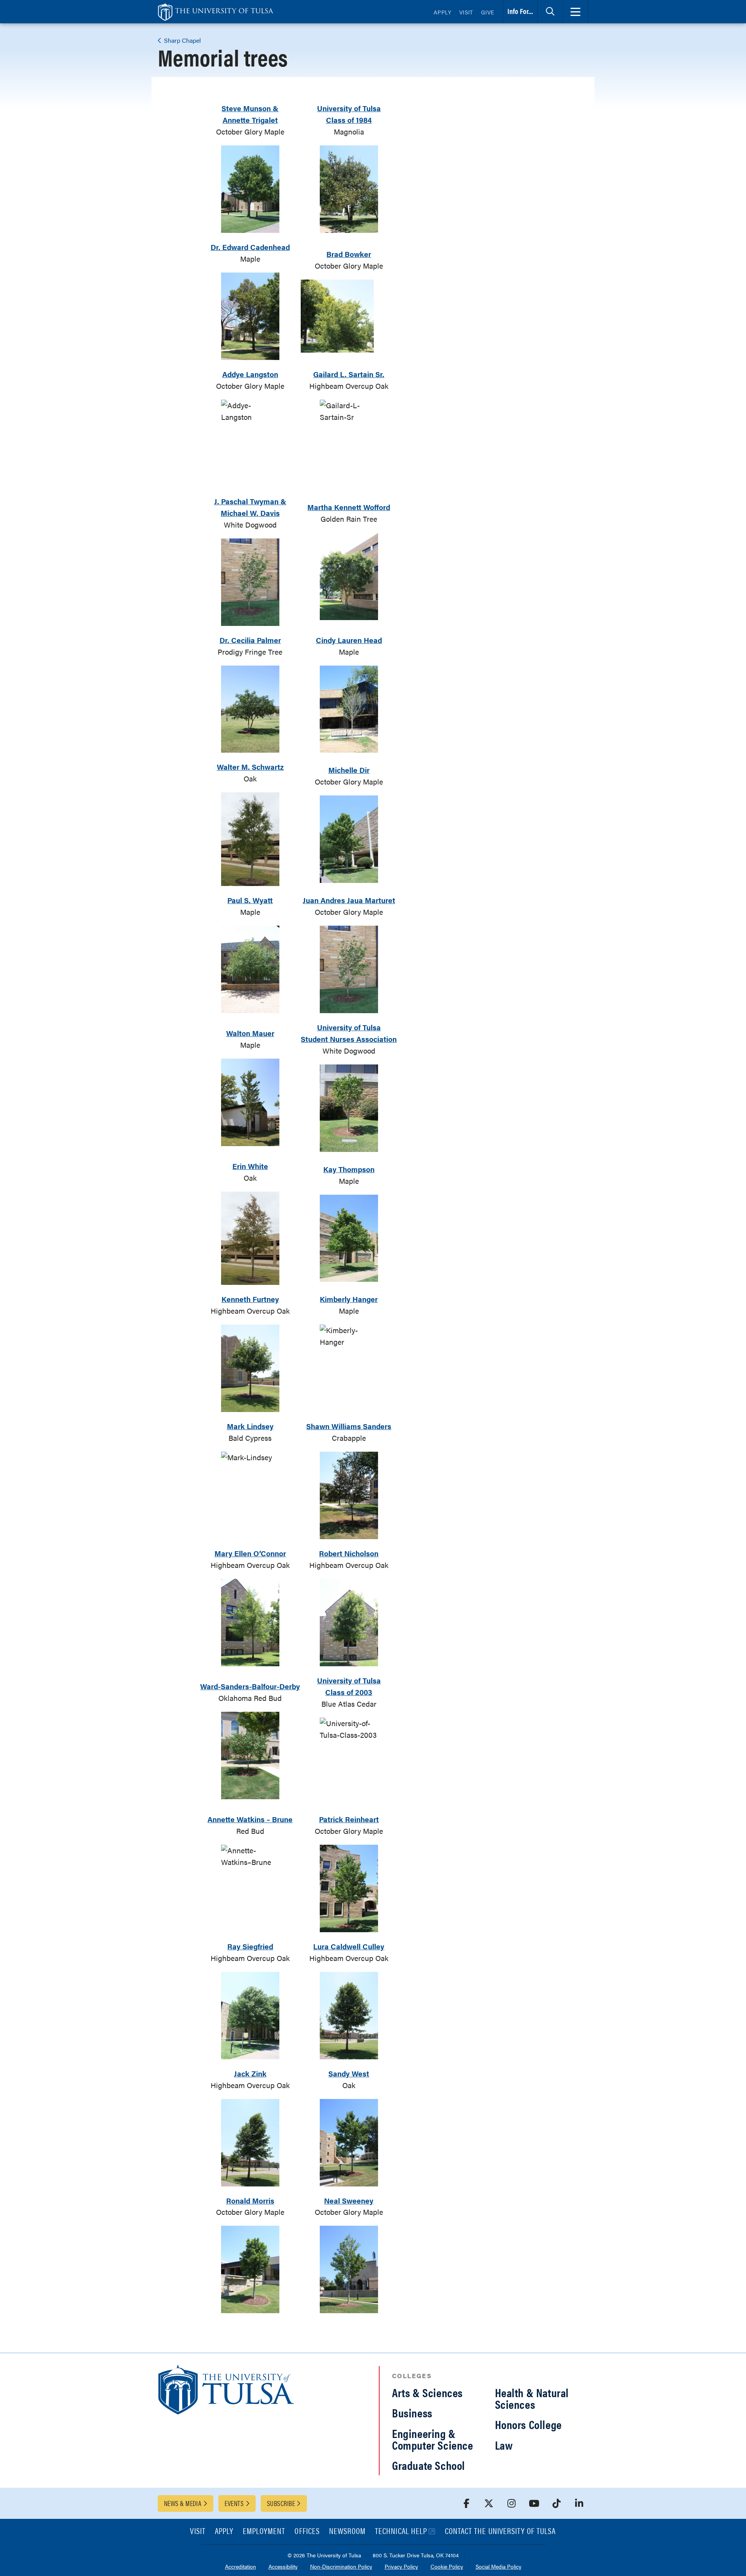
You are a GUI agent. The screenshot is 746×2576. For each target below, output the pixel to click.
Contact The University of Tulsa (500, 2531)
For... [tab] (520, 11)
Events (234, 2503)
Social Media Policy (498, 2567)
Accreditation (241, 2567)
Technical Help (401, 2531)
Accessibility (283, 2567)
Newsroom (347, 2531)
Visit (466, 12)
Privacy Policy (401, 2567)
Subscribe (281, 2503)
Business (412, 2413)
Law (504, 2445)
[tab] (550, 12)
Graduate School (429, 2465)
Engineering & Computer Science (433, 2439)
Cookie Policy (447, 2567)
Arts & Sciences (427, 2392)
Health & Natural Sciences (532, 2398)
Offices (307, 2531)
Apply (443, 12)
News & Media (183, 2503)
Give (488, 12)
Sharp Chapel (182, 40)
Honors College (528, 2424)
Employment (264, 2531)
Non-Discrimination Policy (341, 2567)
